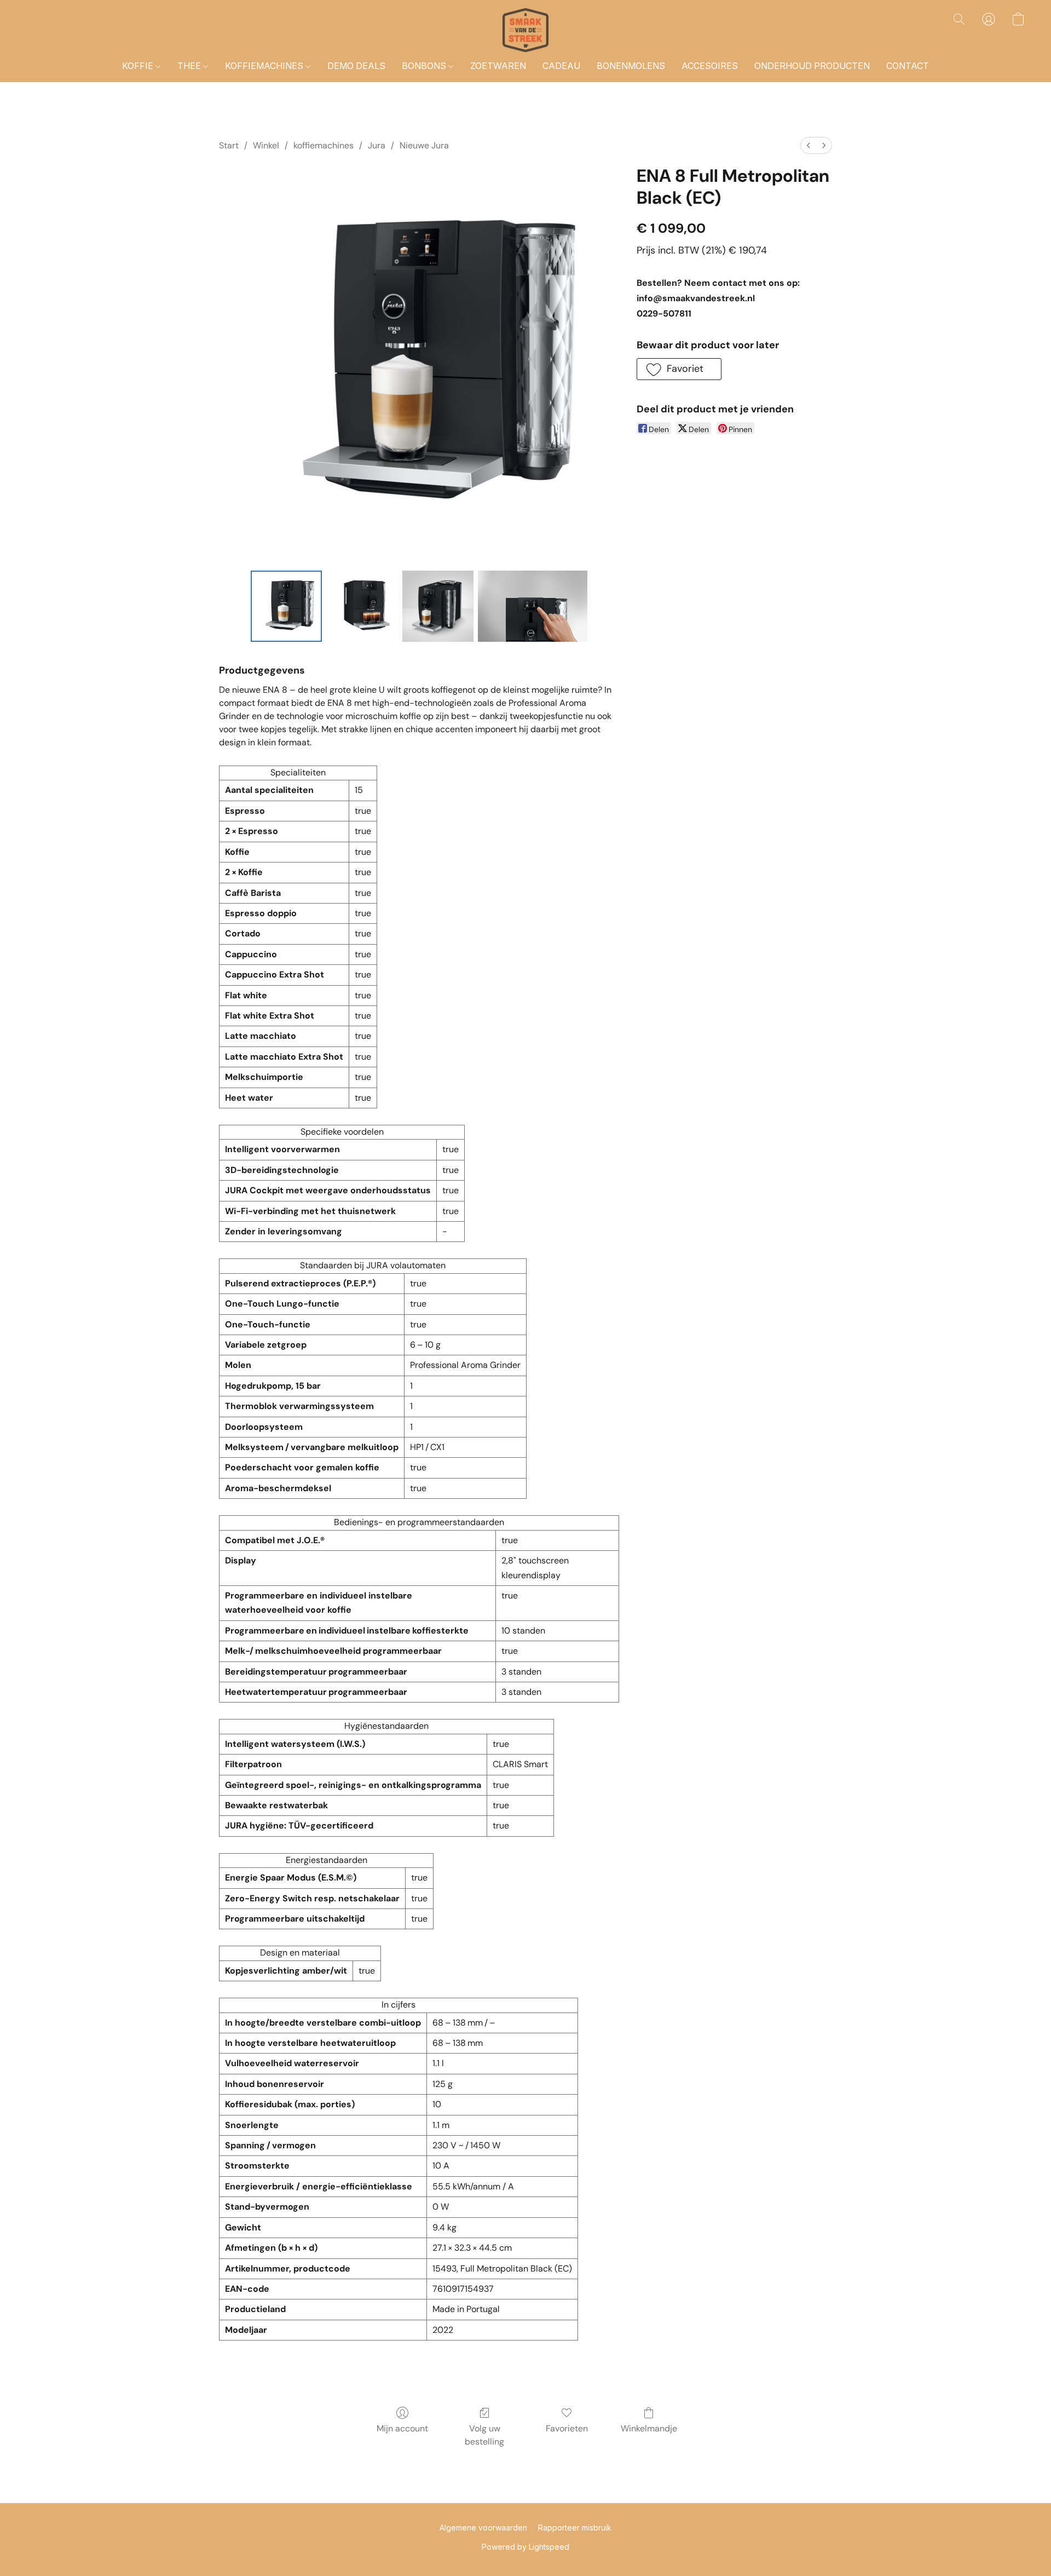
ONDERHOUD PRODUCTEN (812, 66)
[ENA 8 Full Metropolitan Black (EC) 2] (438, 606)
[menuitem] (809, 145)
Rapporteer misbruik (575, 2528)
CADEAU (561, 66)
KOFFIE (139, 66)
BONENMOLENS (631, 66)
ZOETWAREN (498, 66)
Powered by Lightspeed (525, 2547)
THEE (190, 66)
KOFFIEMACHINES (265, 66)
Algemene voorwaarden (483, 2528)
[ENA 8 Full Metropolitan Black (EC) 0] (286, 606)
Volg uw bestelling (484, 2435)
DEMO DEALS (356, 66)
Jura (377, 145)
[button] (525, 30)
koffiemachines (324, 145)
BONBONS (425, 66)
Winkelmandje (649, 2428)
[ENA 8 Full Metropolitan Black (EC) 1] (362, 606)
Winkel (266, 145)
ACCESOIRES (710, 66)
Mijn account (402, 2428)
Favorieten (567, 2428)
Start (229, 145)
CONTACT (908, 66)
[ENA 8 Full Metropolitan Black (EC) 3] (533, 606)
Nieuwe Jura (424, 145)
